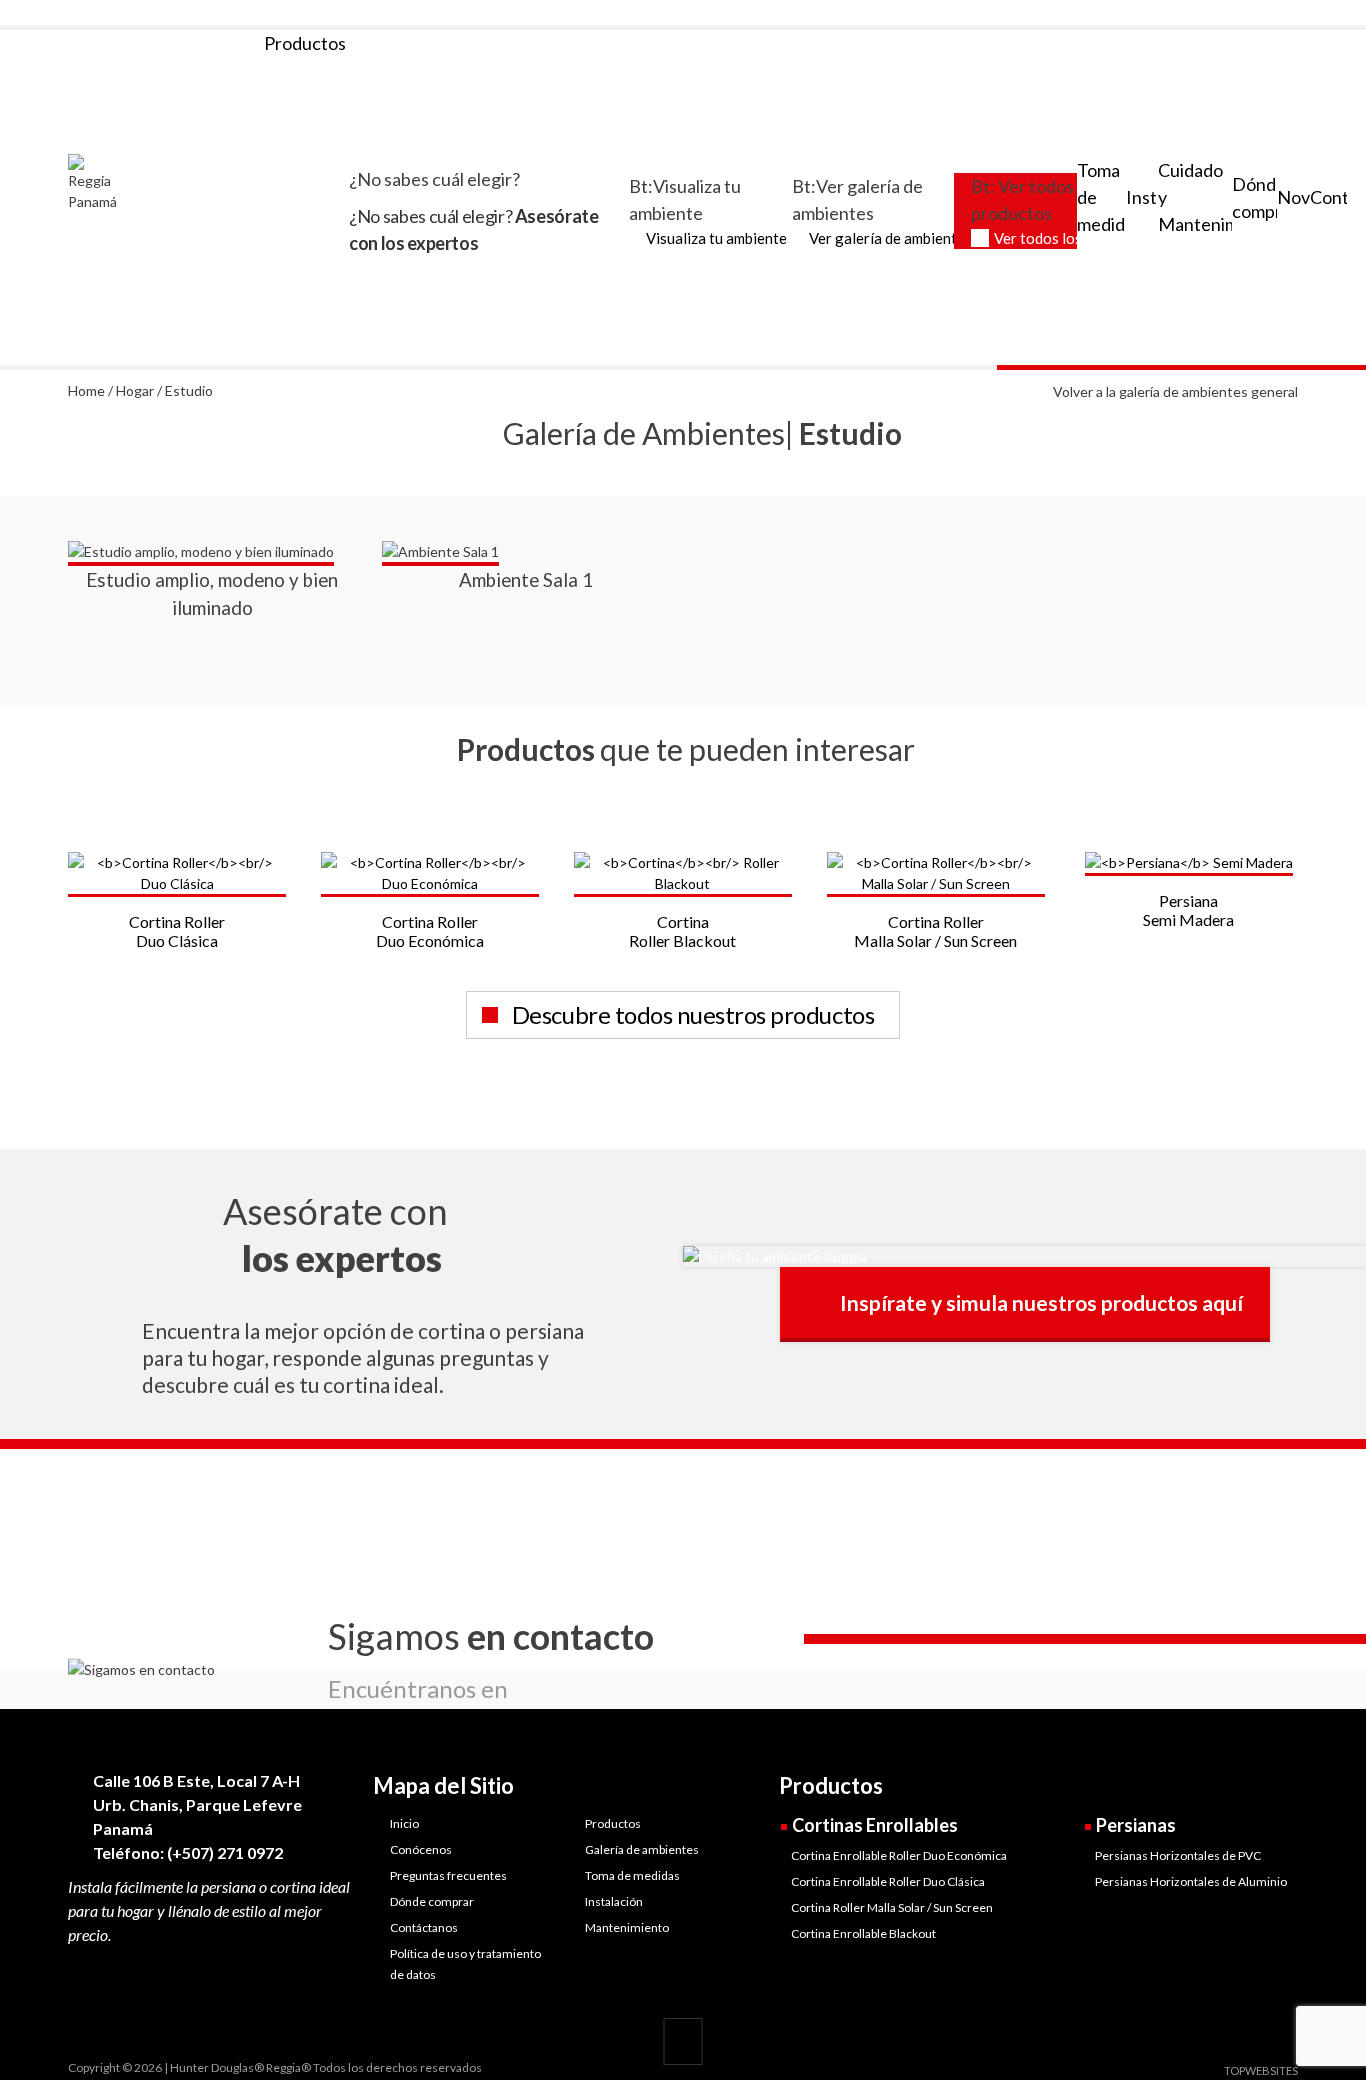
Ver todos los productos (1073, 238)
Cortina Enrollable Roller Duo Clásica (888, 1881)
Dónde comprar (432, 1901)
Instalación (614, 1901)
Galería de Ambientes (644, 433)
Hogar (135, 390)
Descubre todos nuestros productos (693, 1014)
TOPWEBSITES (1261, 2070)
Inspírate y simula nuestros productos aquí (1041, 1302)
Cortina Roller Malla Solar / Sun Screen (892, 1907)
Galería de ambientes (642, 1849)
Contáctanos (424, 1927)
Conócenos (421, 1849)
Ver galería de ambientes (890, 238)
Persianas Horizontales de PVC (1178, 1855)
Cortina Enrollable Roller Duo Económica (899, 1855)
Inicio (404, 1823)
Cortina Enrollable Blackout (863, 1933)
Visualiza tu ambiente (716, 238)
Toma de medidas (632, 1875)
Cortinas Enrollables (875, 1825)
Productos (613, 1823)
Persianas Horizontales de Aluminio (1191, 1881)
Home (86, 390)
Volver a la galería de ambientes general (1175, 391)
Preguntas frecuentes (448, 1875)
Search (1290, 13)
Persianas (1136, 1825)
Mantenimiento (627, 1927)
